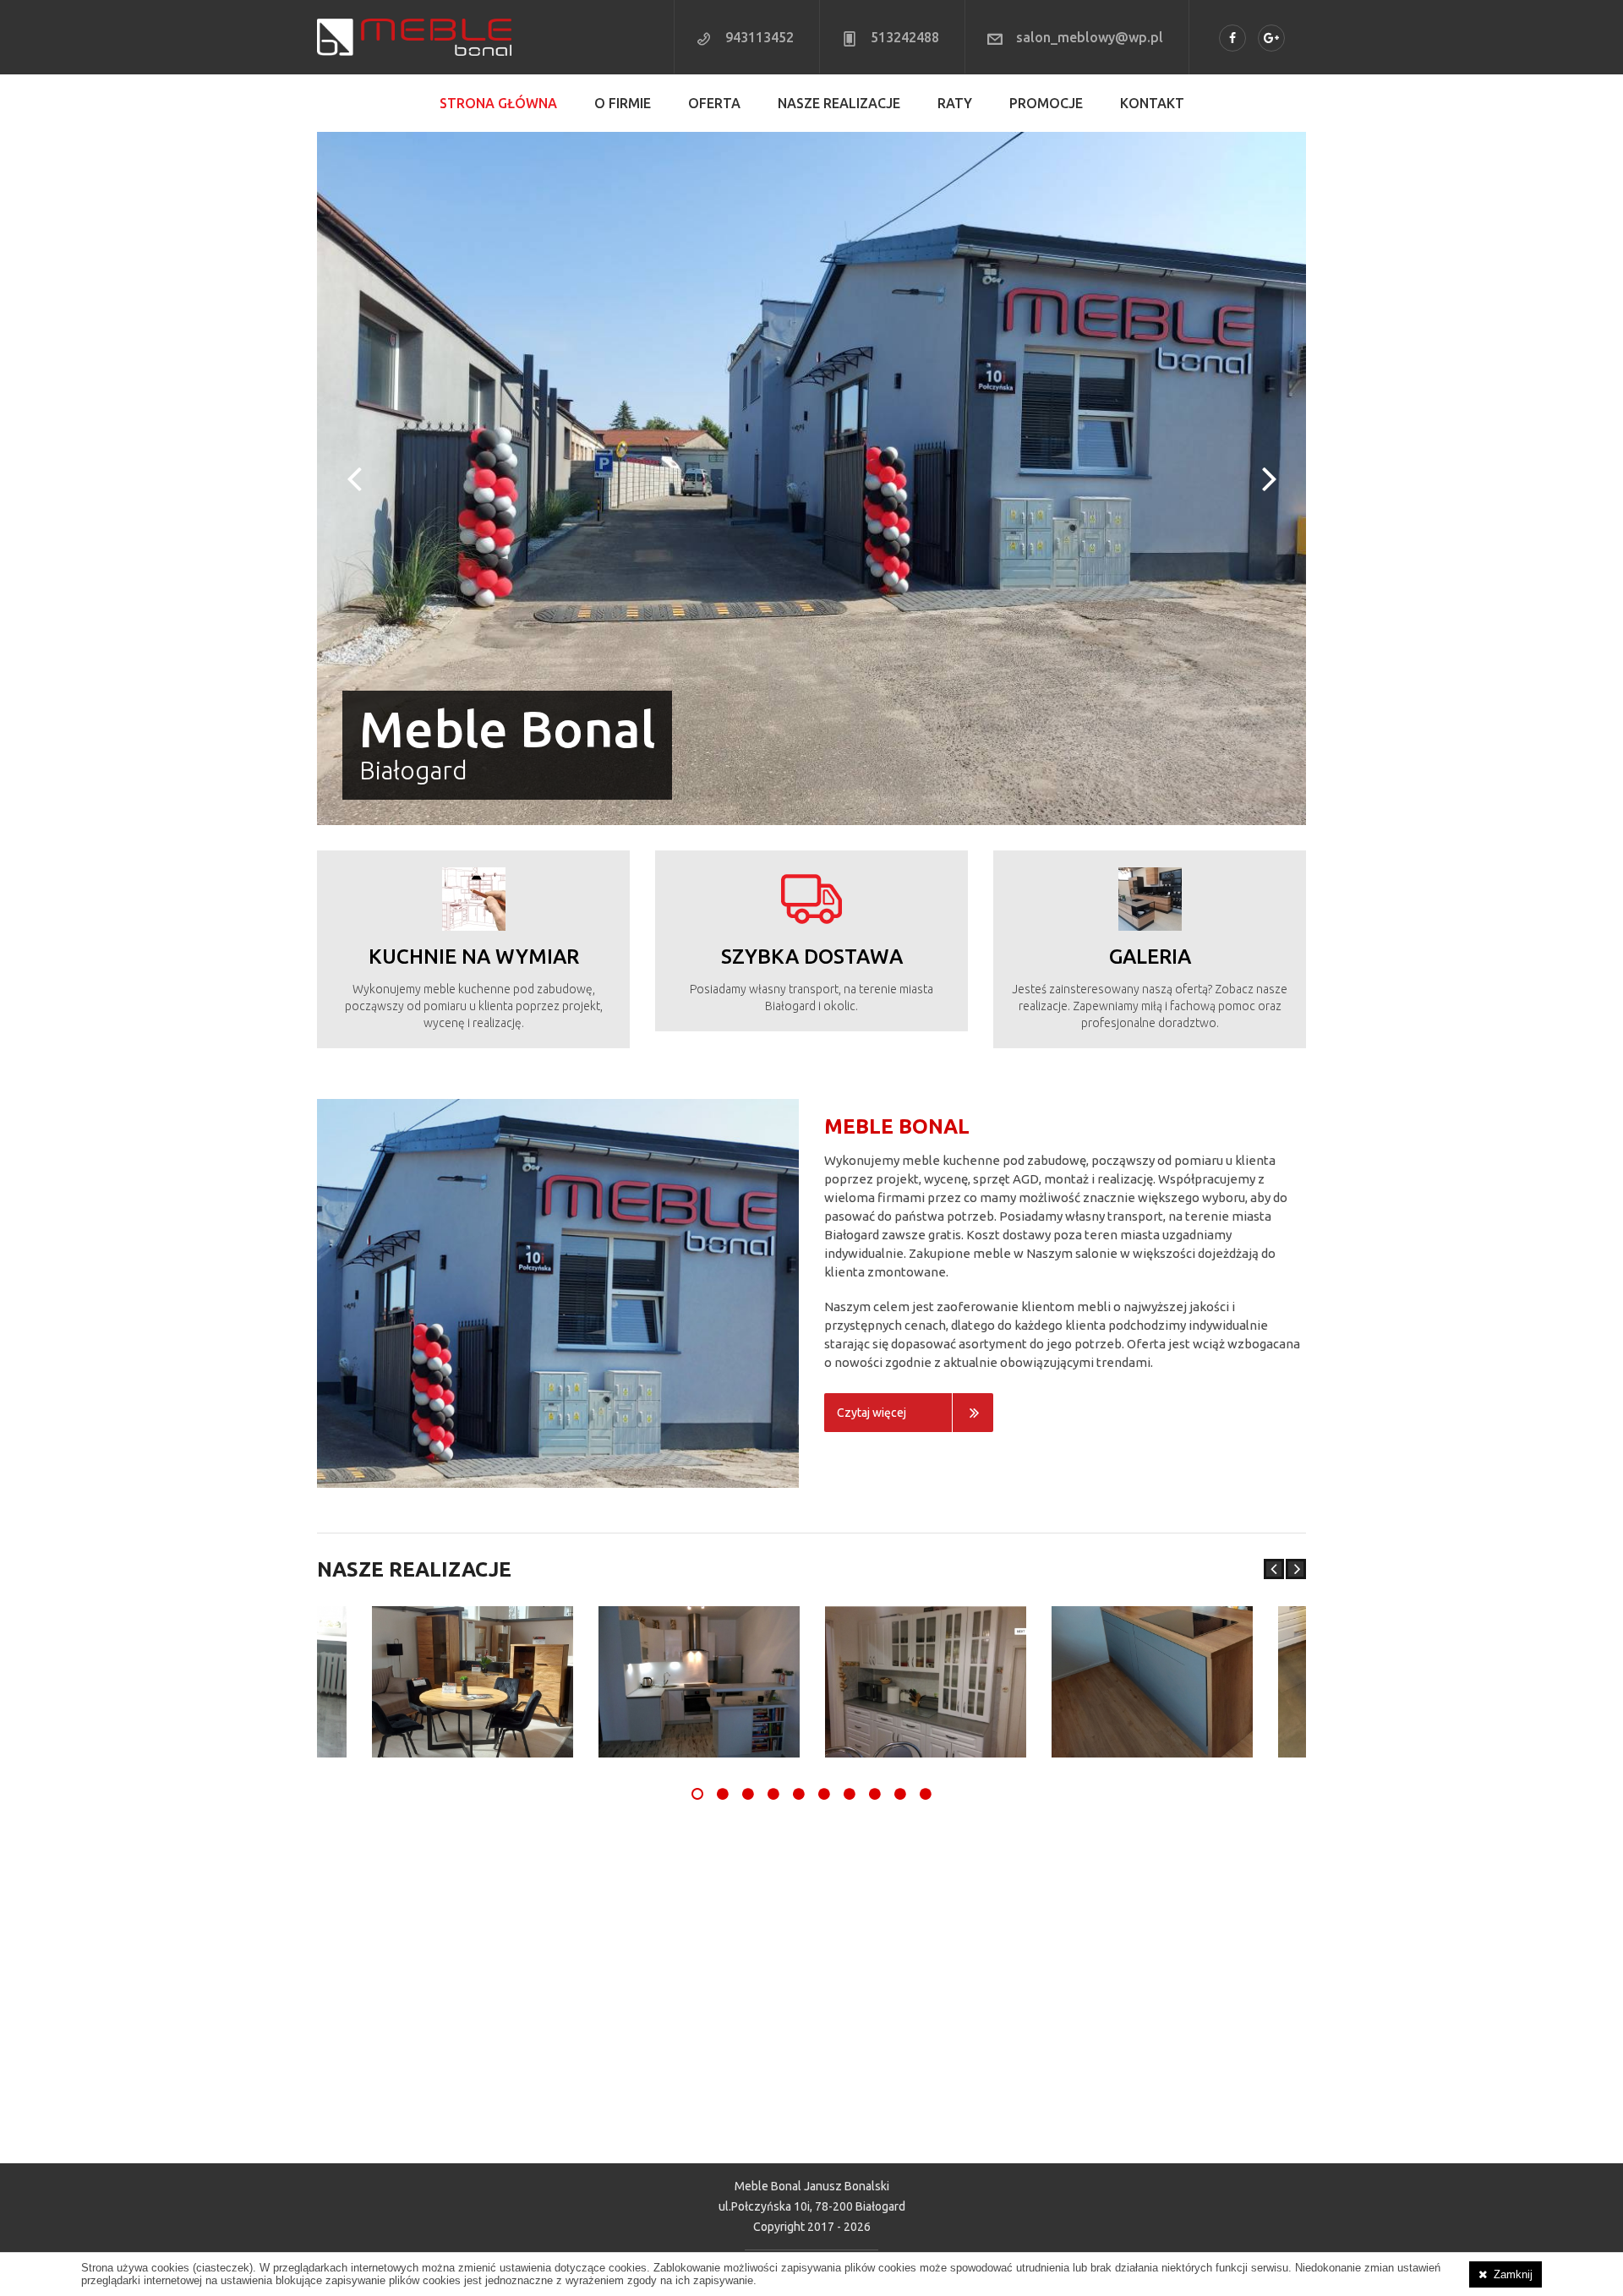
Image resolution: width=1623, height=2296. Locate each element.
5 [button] (799, 1518)
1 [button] (697, 1518)
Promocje (1046, 103)
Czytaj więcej (872, 1137)
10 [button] (926, 1518)
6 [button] (824, 1518)
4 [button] (773, 1518)
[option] (926, 1406)
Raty (955, 103)
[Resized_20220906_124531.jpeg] (1152, 1406)
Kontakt (1152, 103)
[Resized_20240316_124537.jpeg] (473, 1406)
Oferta (714, 103)
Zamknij (1513, 2274)
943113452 (760, 37)
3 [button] (748, 1518)
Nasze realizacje (839, 103)
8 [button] (875, 1518)
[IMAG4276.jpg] (699, 1406)
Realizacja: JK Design (811, 1997)
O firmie (623, 103)
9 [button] (900, 1518)
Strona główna (498, 103)
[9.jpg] (926, 1406)
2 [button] (723, 1518)
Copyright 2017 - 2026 (812, 1951)
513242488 (905, 37)
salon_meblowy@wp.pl (1090, 37)
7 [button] (850, 1518)
